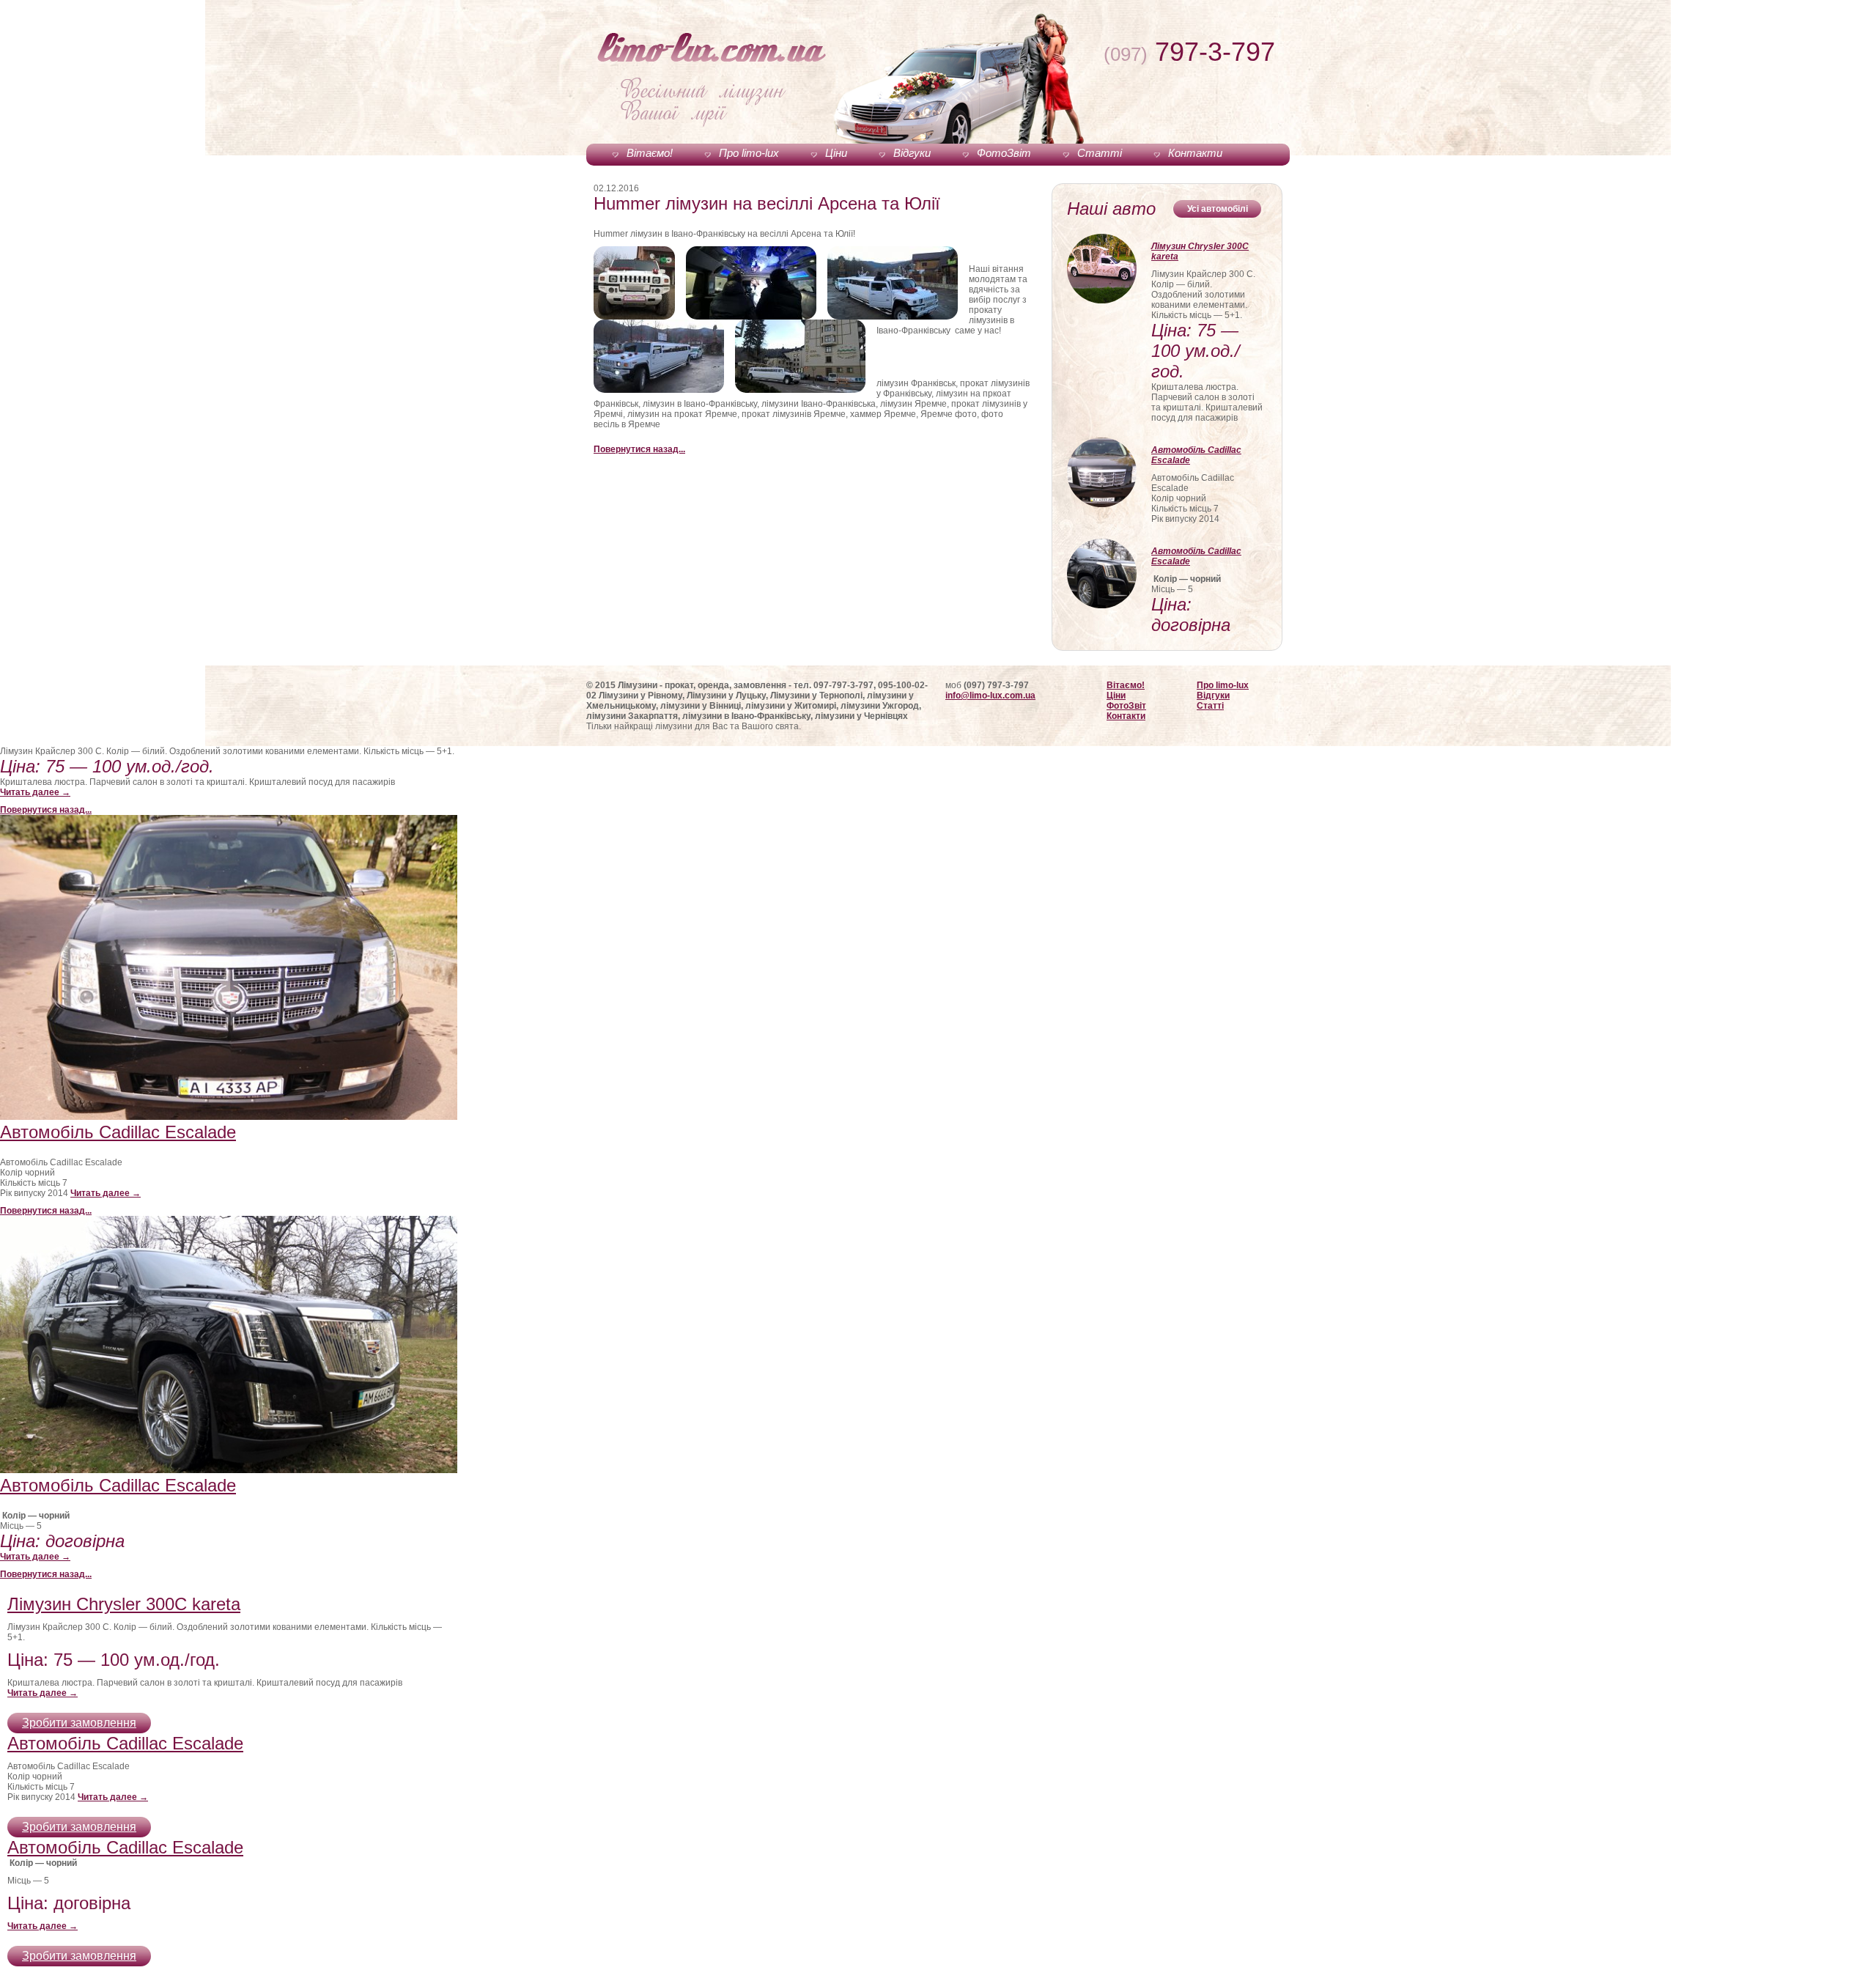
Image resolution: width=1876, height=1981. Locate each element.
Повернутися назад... (639, 449)
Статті (1100, 153)
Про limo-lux (749, 153)
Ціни (836, 153)
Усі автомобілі (1218, 209)
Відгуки (912, 153)
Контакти (1195, 153)
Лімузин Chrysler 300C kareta (1200, 251)
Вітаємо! (650, 153)
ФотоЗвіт (1004, 153)
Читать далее (35, 792)
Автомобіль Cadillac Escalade (1196, 455)
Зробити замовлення (79, 1723)
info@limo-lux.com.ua (990, 696)
